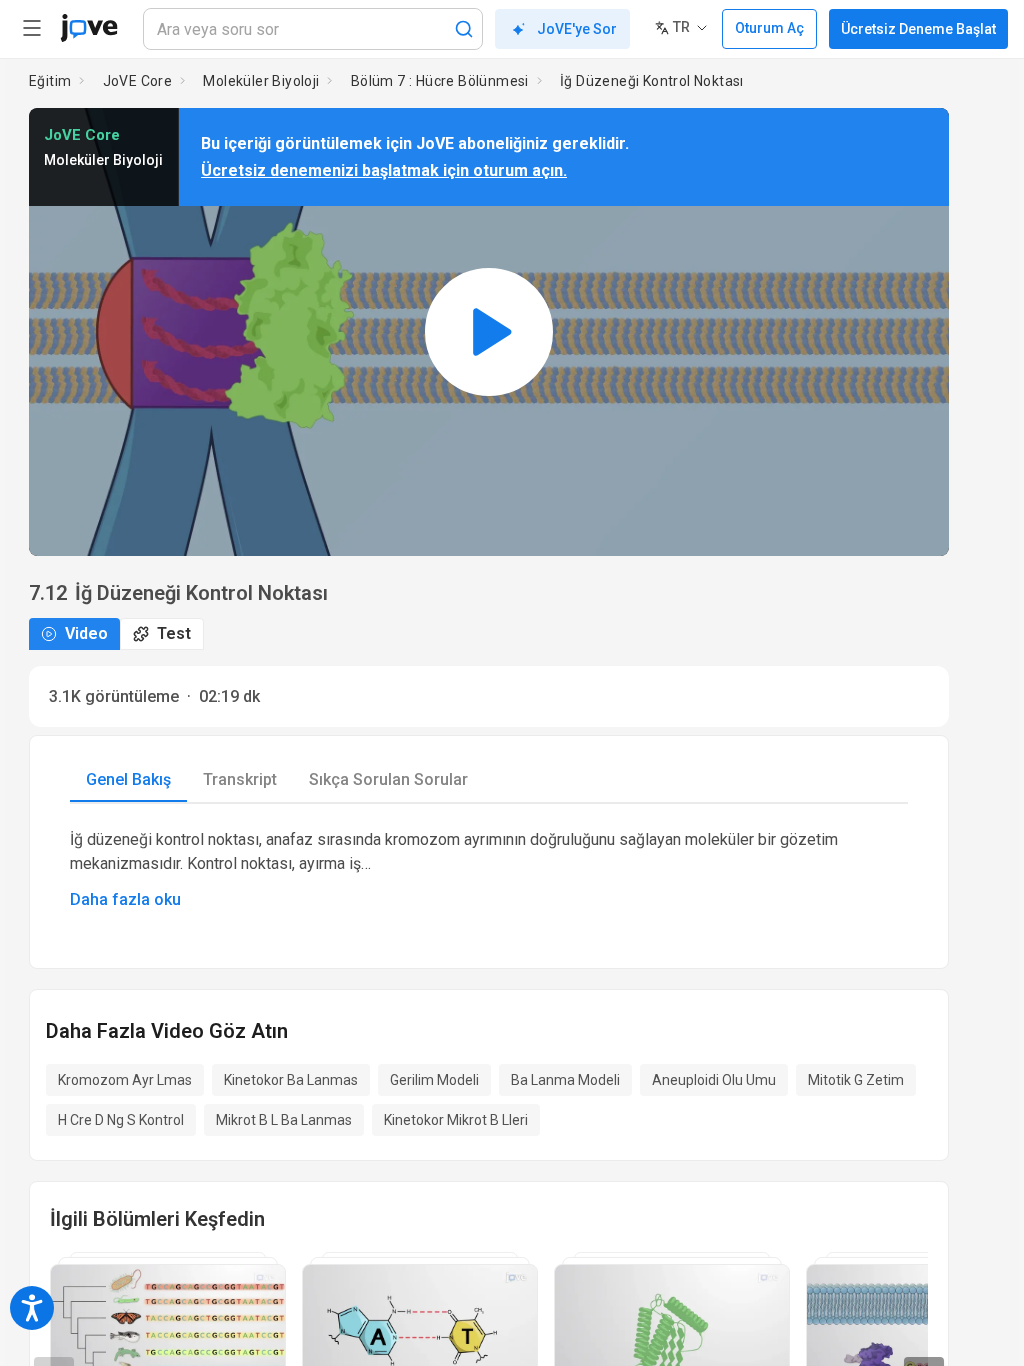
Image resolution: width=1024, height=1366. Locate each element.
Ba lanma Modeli (565, 1080)
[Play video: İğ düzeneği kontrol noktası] (489, 332)
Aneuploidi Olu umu (714, 1080)
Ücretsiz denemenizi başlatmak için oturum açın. (384, 170)
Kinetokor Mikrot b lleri (456, 1120)
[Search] (464, 29)
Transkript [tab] (240, 779)
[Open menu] (32, 28)
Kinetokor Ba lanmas (291, 1080)
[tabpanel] (489, 870)
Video (86, 633)
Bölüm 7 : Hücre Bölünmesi (440, 81)
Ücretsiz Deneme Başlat (918, 29)
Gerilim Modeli (434, 1080)
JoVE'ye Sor (577, 29)
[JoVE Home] (89, 28)
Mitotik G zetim (856, 1080)
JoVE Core (138, 81)
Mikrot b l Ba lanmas (284, 1120)
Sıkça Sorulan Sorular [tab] (388, 779)
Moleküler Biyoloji (261, 81)
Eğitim (50, 81)
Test (174, 633)
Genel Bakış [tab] (128, 779)
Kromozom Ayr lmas (125, 1080)
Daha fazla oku (125, 899)
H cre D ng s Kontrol (121, 1120)
